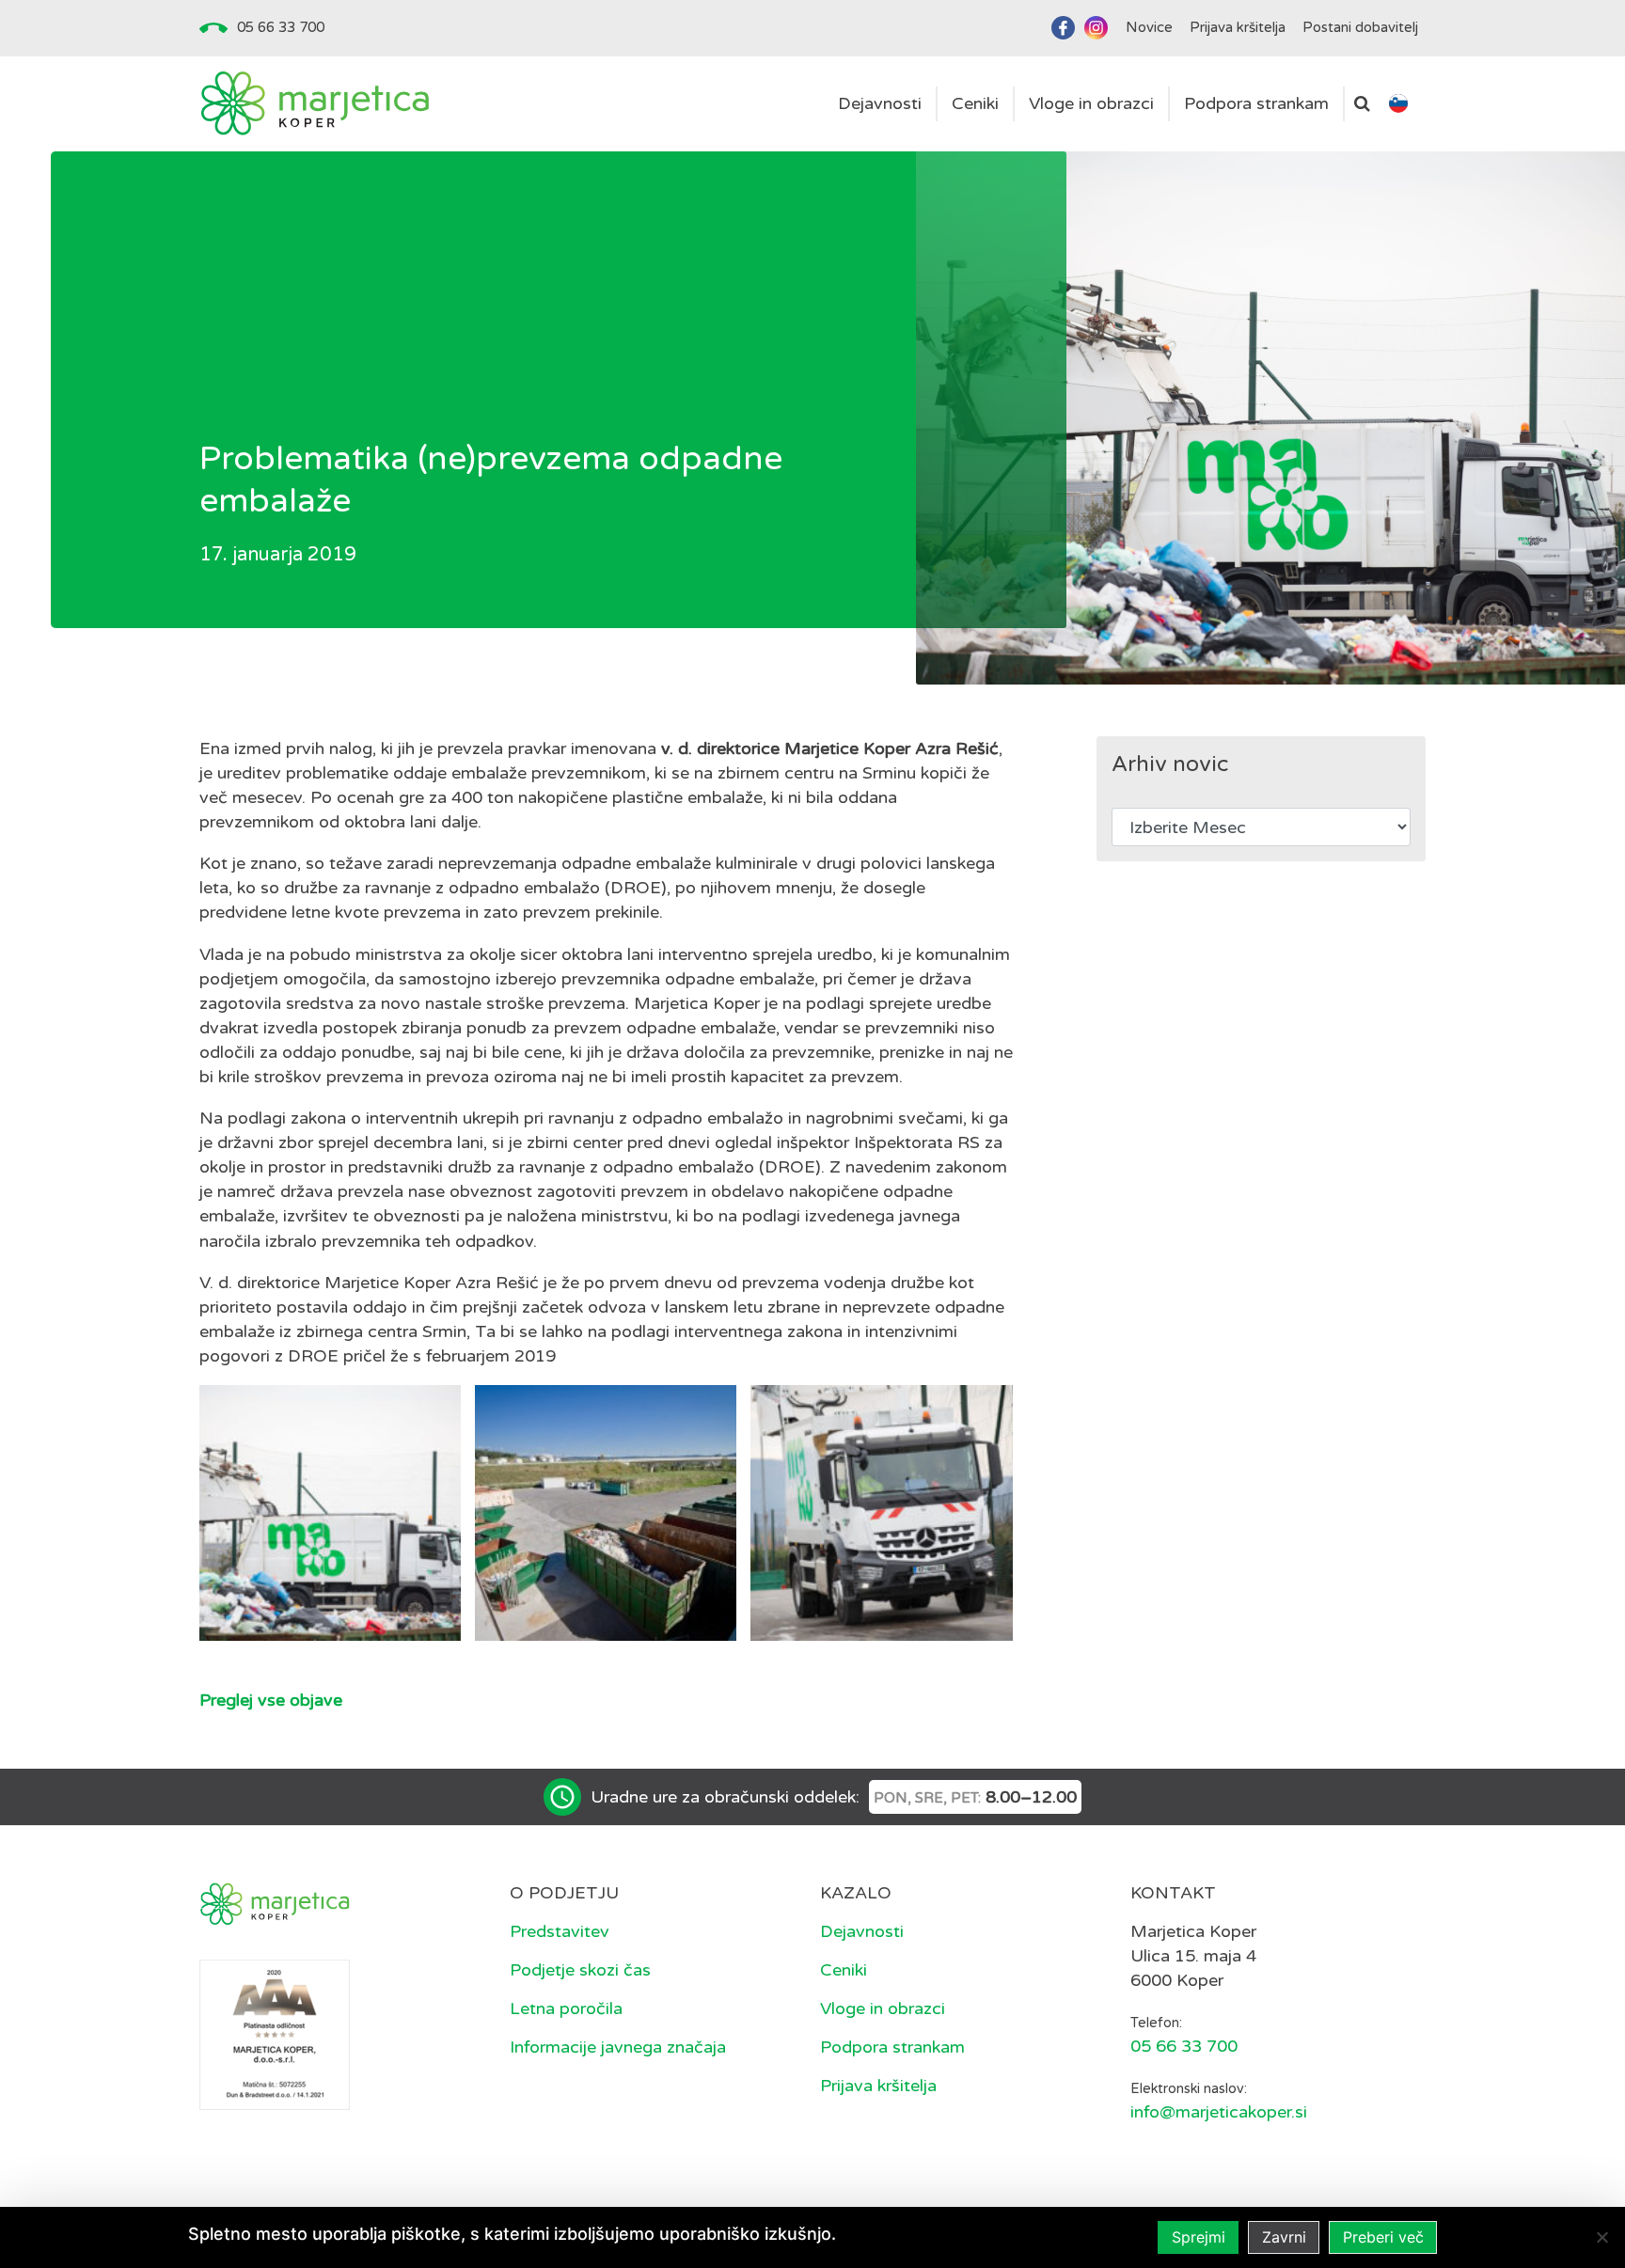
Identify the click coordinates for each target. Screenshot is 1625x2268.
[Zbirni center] (330, 1513)
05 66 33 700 (281, 27)
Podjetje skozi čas (580, 1970)
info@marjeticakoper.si (1219, 2112)
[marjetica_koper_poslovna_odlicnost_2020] (275, 2033)
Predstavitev (560, 1931)
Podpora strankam (892, 2047)
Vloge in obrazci (883, 2008)
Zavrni (1284, 2237)
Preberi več (1383, 2237)
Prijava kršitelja (878, 2086)
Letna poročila (566, 2008)
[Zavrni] (1601, 2237)
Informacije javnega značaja (618, 2047)
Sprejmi (1199, 2237)
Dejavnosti (862, 1931)
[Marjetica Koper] (315, 104)
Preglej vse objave (271, 1700)
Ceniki (844, 1970)
